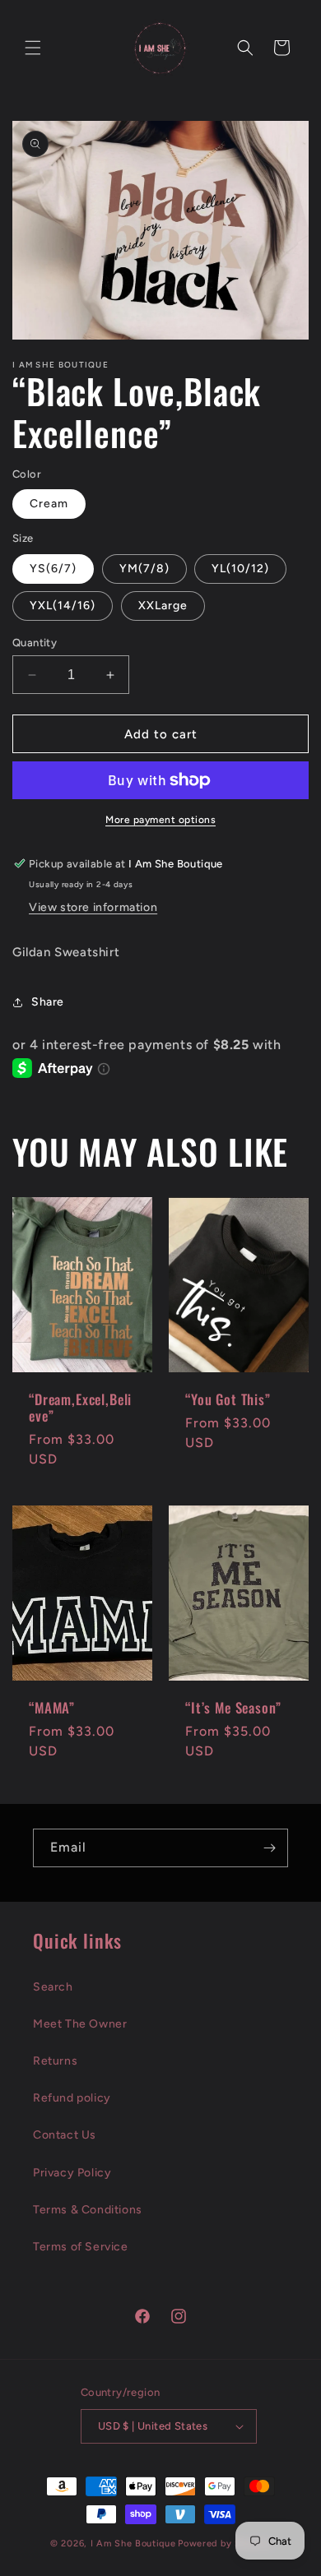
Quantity (35, 643)
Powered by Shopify (224, 2544)
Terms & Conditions (88, 2210)
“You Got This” (228, 1399)
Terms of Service (81, 2247)
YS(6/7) (53, 569)
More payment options (160, 820)
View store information (93, 907)
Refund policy (72, 2098)
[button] (33, 48)
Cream (49, 504)
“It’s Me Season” (233, 1707)
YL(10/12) (240, 569)
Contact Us (65, 2135)
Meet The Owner (80, 2024)
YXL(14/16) (63, 606)
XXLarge (163, 606)
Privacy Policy (72, 2173)
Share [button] (48, 1002)
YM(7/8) (144, 569)
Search (53, 1987)
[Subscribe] (269, 1848)
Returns (55, 2061)
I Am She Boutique (133, 2544)
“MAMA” (52, 1707)
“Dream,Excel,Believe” (80, 1408)
